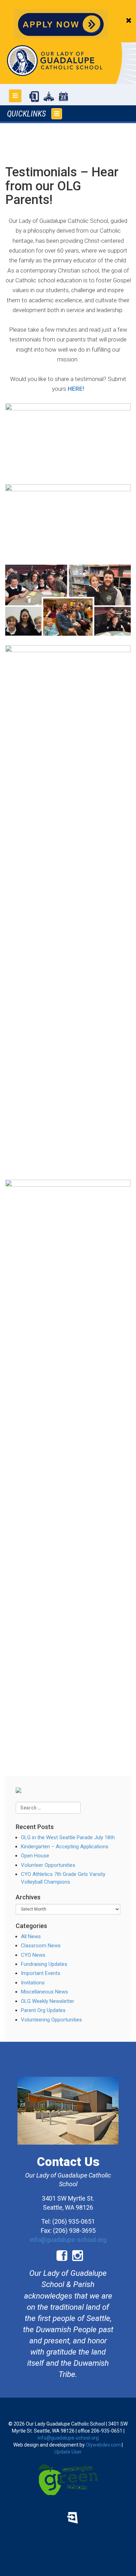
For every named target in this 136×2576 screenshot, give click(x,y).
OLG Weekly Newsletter (48, 2001)
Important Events (41, 1973)
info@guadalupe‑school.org (68, 2438)
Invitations (33, 1983)
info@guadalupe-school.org (68, 2240)
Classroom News (41, 1946)
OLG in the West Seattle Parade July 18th (68, 1837)
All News (31, 1936)
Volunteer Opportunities (48, 1865)
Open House (35, 1856)
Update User (68, 2452)
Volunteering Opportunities (51, 2020)
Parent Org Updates (43, 2010)
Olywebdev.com (103, 2445)
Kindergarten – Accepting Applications (65, 1847)
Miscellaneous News (44, 1992)
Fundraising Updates (44, 1964)
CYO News (33, 1955)
